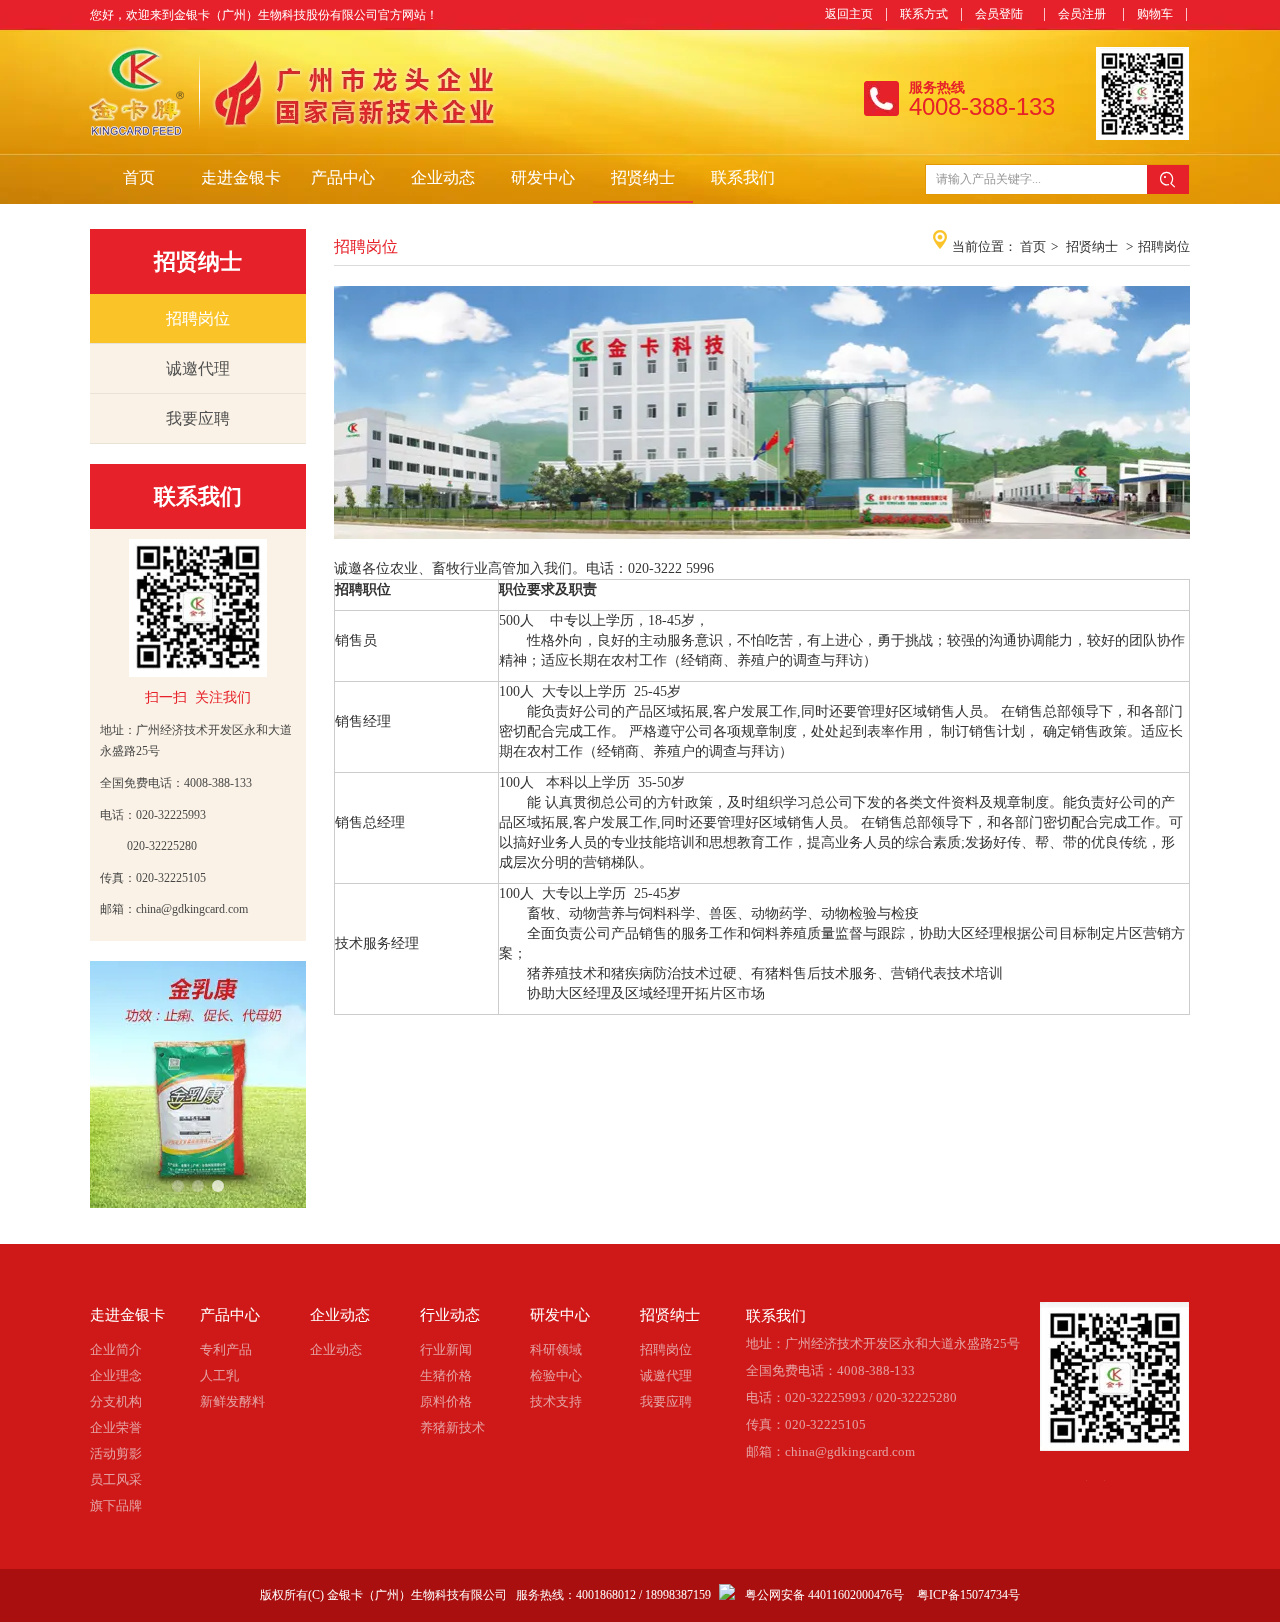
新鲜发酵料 (232, 1401)
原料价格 (446, 1401)
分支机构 (116, 1401)
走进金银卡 (127, 1315)
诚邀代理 (666, 1375)
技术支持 (556, 1401)
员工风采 (116, 1479)
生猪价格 (446, 1375)
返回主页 (849, 14)
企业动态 (340, 1315)
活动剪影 (116, 1453)
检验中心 (556, 1375)
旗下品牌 (116, 1505)
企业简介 (116, 1349)
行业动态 (450, 1315)
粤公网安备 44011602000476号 (824, 1595)
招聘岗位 (1164, 246)
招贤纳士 (1092, 246)
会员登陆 (999, 14)
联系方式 (924, 14)
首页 (1033, 246)
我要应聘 (666, 1401)
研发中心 (560, 1315)
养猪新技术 (452, 1427)
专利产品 (226, 1349)
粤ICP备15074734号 (968, 1595)
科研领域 (556, 1349)
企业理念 (116, 1375)
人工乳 (219, 1375)
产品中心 (230, 1315)
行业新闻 (446, 1349)
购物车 (1155, 14)
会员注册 (1082, 14)
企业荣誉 (116, 1427)
